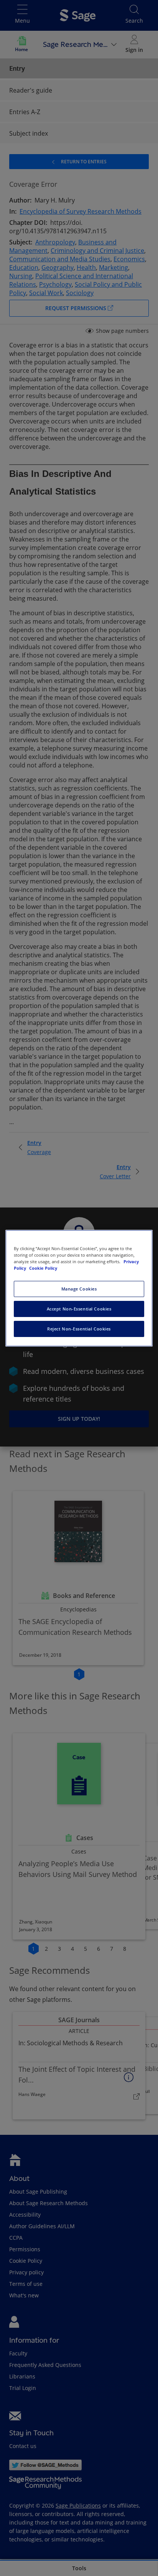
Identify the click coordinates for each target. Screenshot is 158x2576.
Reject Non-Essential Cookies (79, 1329)
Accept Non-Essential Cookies (79, 1309)
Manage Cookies (79, 1289)
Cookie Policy (43, 1268)
